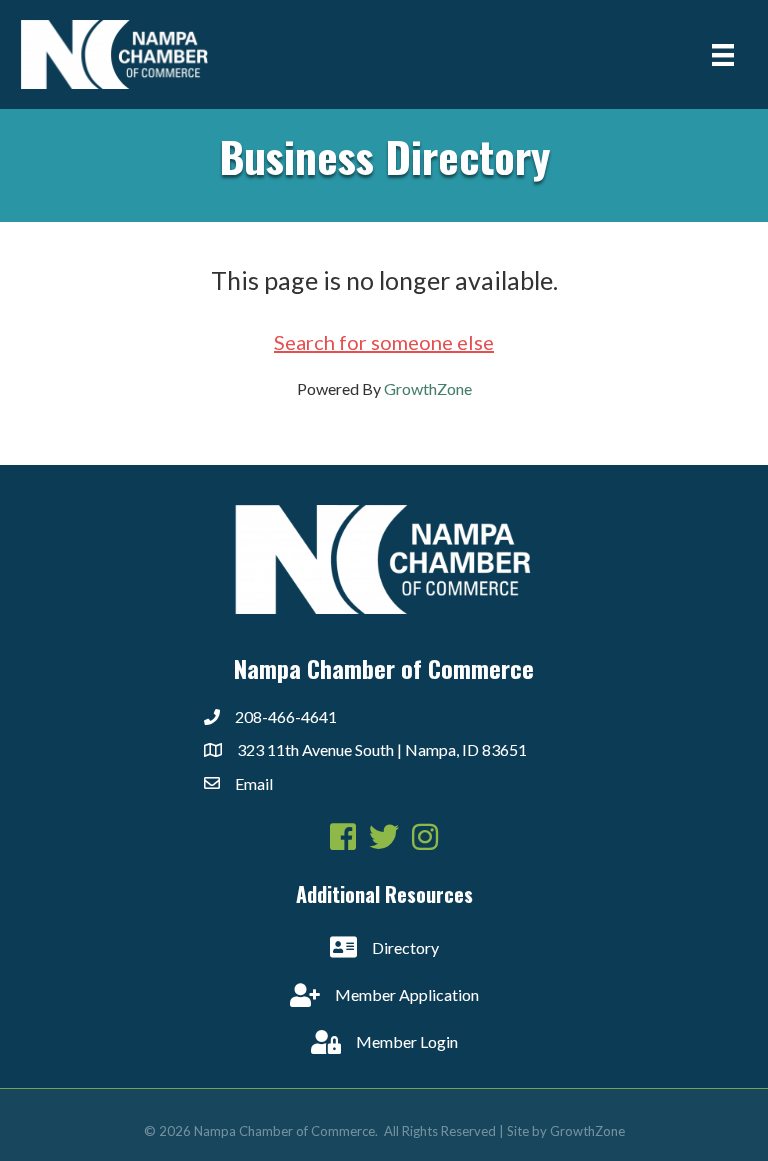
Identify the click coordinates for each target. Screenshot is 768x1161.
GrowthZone (428, 388)
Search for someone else (384, 342)
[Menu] (723, 54)
